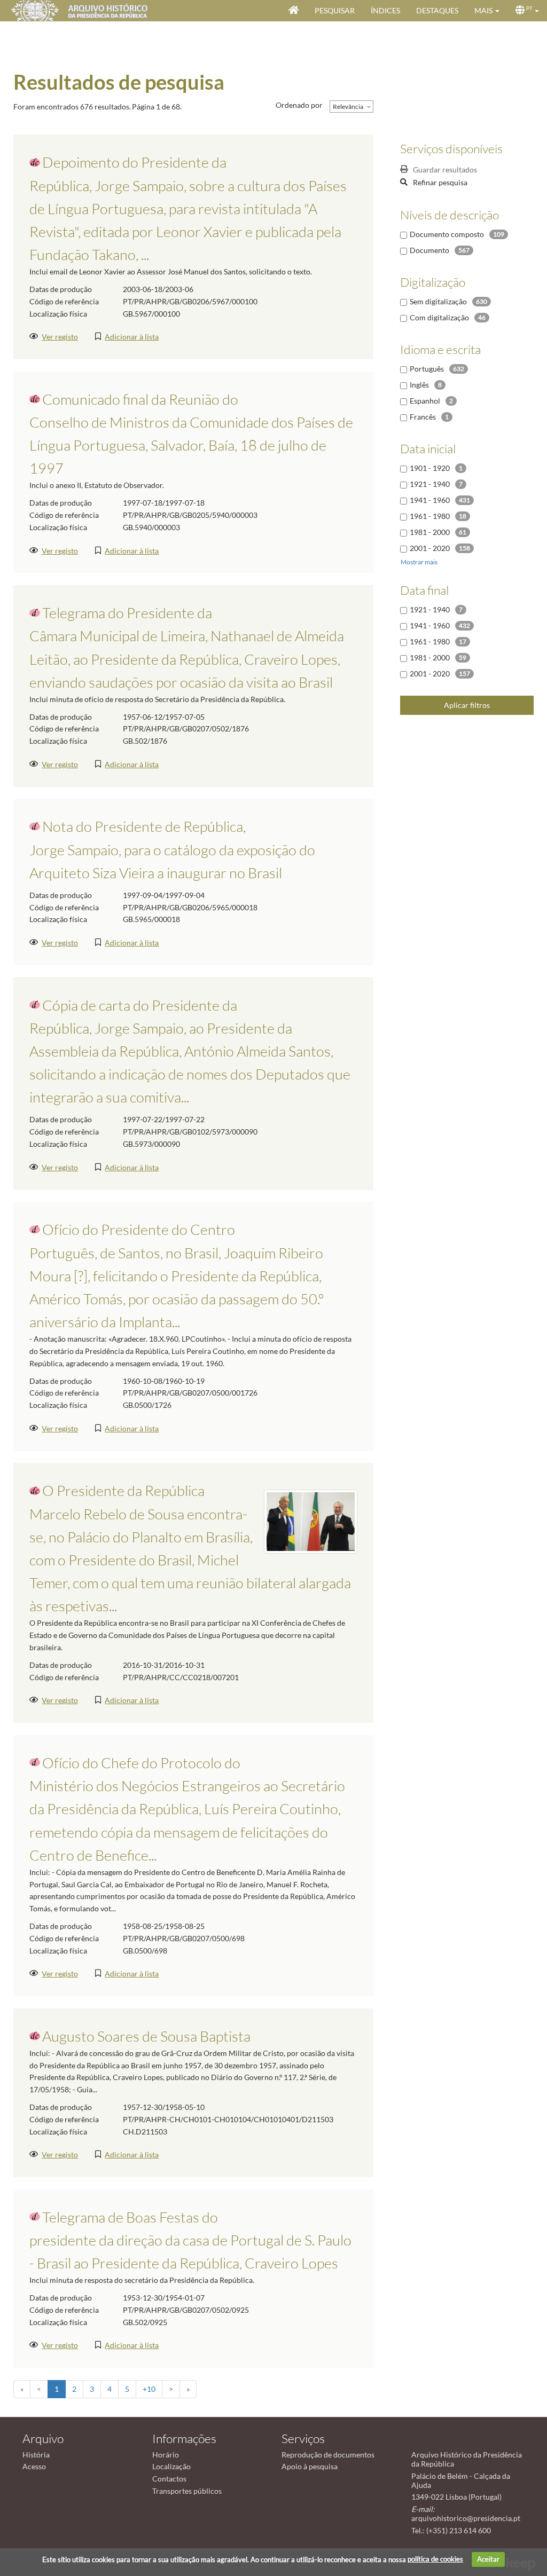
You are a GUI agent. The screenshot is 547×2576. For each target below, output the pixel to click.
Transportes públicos (187, 2491)
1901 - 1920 (430, 468)
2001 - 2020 (430, 548)
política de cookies (435, 2559)
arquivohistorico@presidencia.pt (466, 2518)
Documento (429, 250)
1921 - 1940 (430, 484)
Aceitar (488, 2559)
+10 (149, 2389)
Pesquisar (335, 10)
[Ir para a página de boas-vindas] (294, 11)
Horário (166, 2455)
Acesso (34, 2466)
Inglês (419, 385)
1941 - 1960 (430, 500)
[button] (487, 11)
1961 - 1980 (430, 516)
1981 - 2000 (430, 532)
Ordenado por (299, 105)
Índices (385, 10)
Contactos (169, 2479)
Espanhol (425, 401)
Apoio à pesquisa (310, 2466)
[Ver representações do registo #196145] (311, 1521)
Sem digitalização (438, 301)
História (36, 2455)
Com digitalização (439, 317)
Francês (423, 417)
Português (427, 369)
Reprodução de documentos (328, 2455)
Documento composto (447, 234)
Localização (171, 2466)
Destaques (437, 10)
